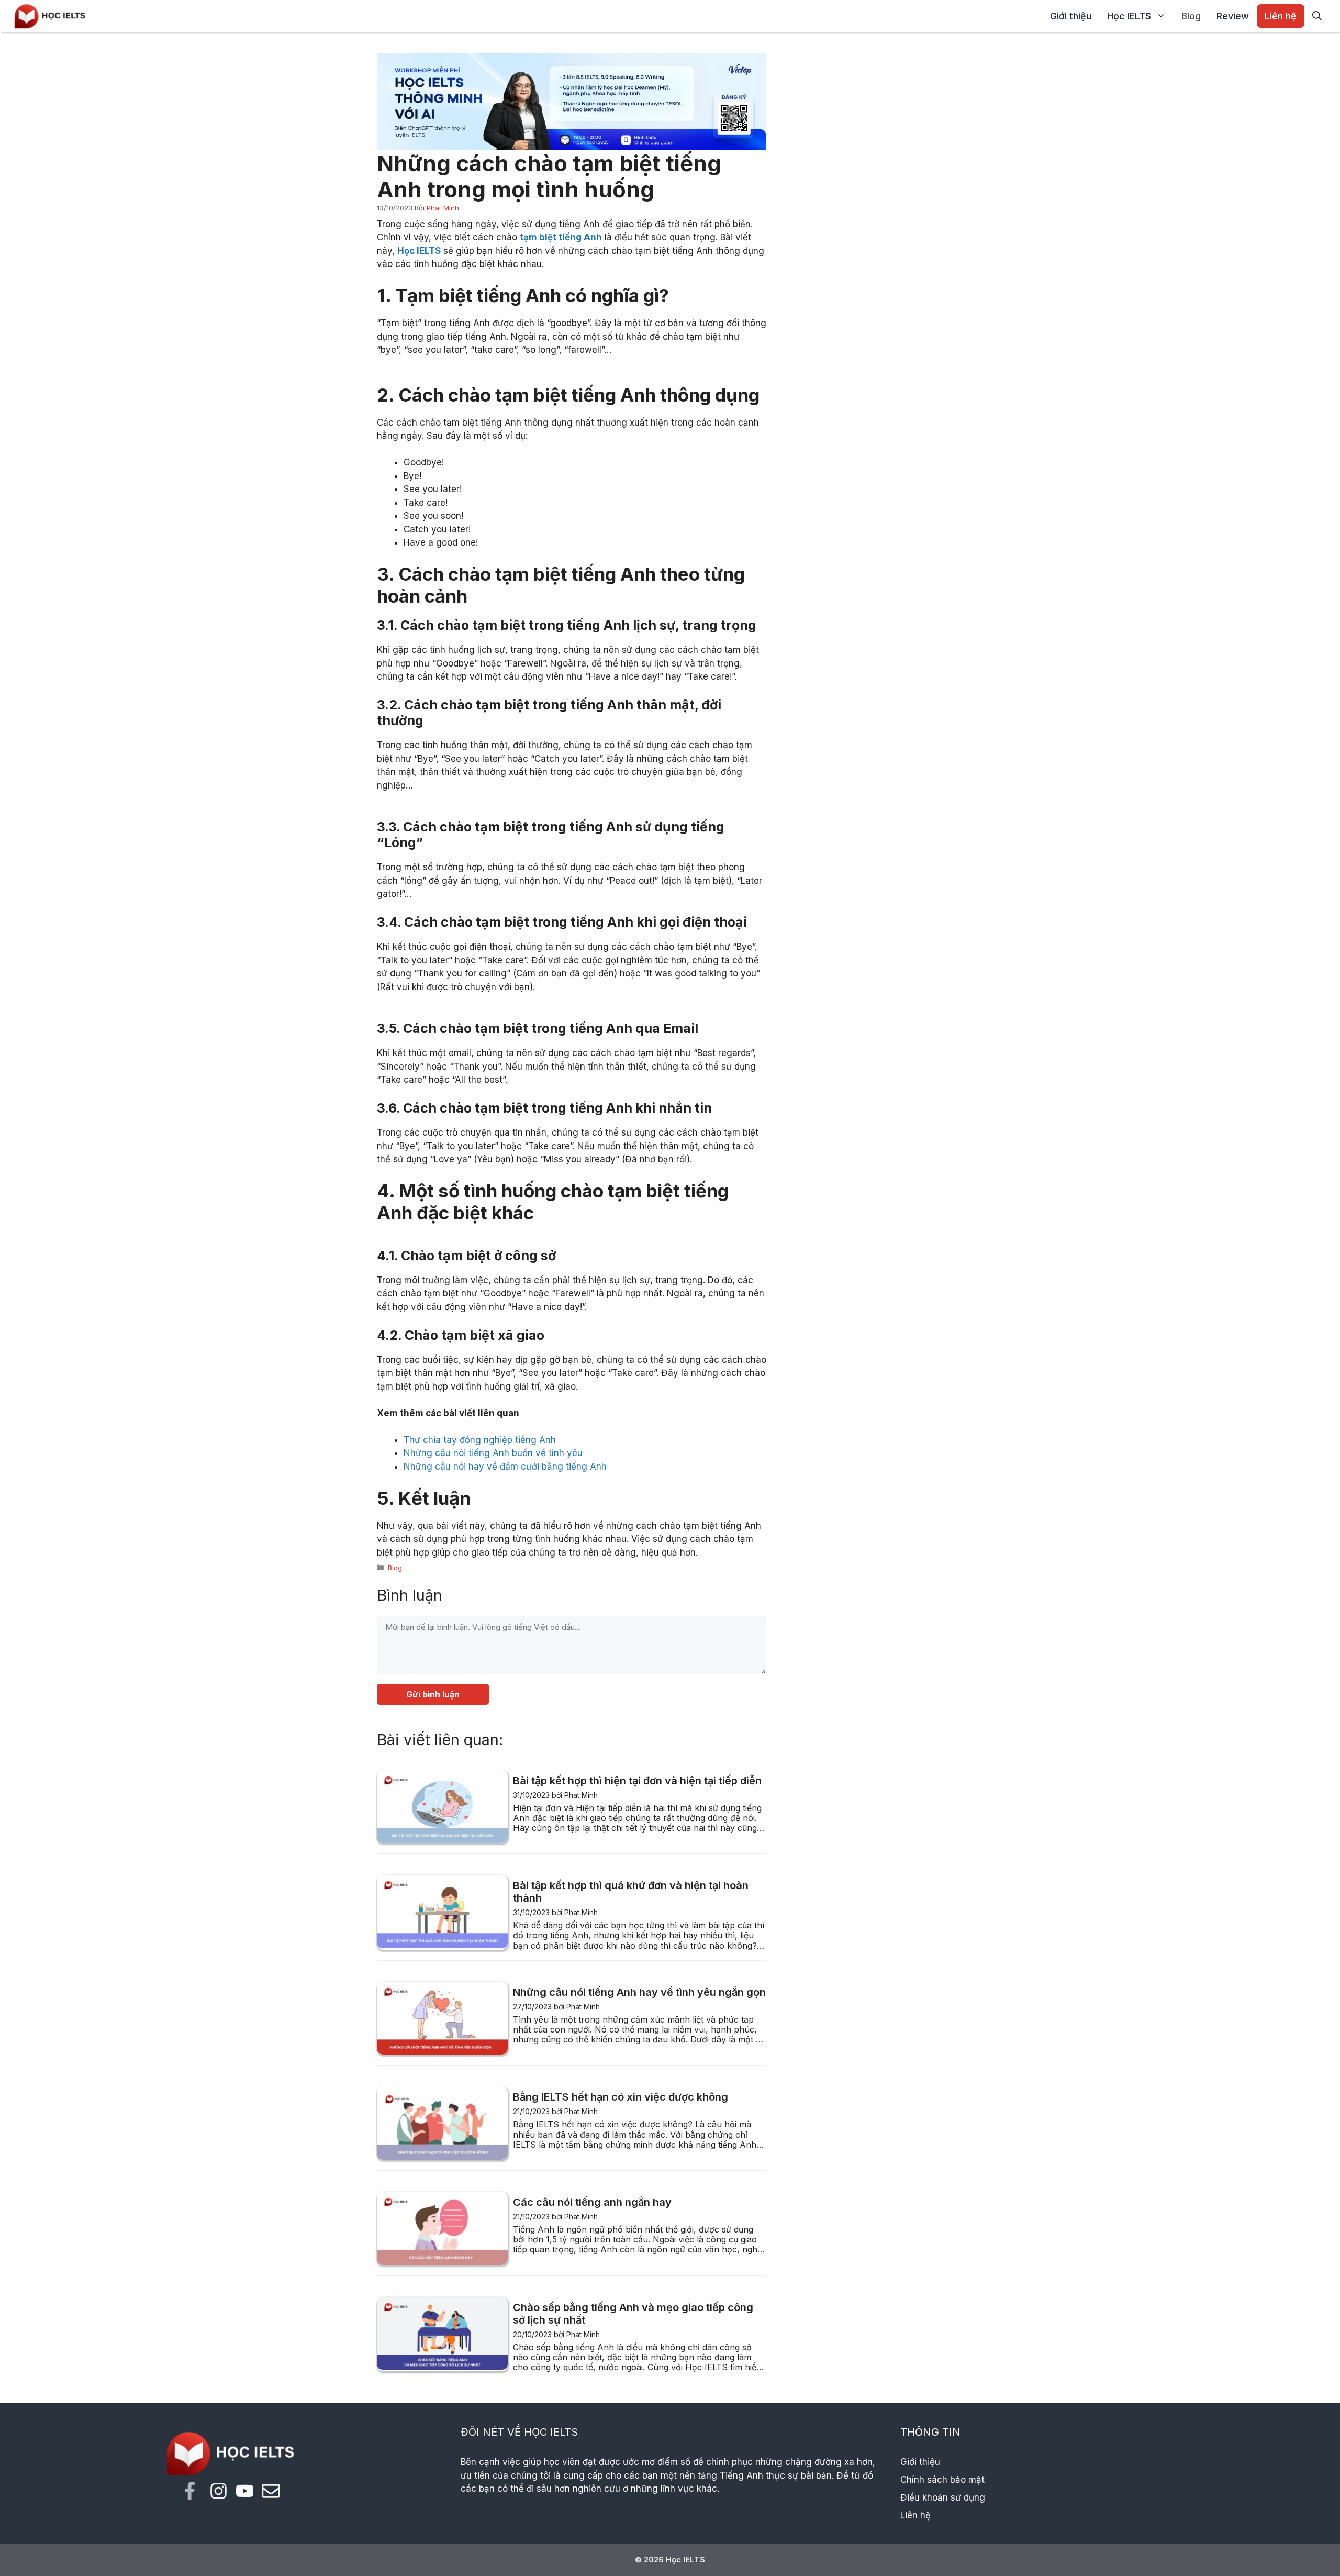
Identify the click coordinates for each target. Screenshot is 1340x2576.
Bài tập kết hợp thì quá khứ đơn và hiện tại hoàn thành (631, 1892)
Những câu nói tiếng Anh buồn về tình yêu (493, 1453)
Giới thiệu (1071, 16)
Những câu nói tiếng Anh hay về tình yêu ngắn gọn (639, 1992)
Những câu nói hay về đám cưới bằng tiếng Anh (505, 1467)
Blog (1191, 16)
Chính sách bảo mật (942, 2480)
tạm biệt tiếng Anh (561, 237)
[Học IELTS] (50, 15)
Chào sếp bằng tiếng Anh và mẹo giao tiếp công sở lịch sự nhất (633, 2314)
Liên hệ (1281, 16)
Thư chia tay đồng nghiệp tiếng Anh (480, 1440)
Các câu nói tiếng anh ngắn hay (592, 2202)
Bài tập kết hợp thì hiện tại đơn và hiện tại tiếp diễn (637, 1781)
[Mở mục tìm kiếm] (1317, 16)
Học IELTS (1129, 16)
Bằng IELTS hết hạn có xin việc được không (621, 2097)
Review (1233, 16)
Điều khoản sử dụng (943, 2497)
